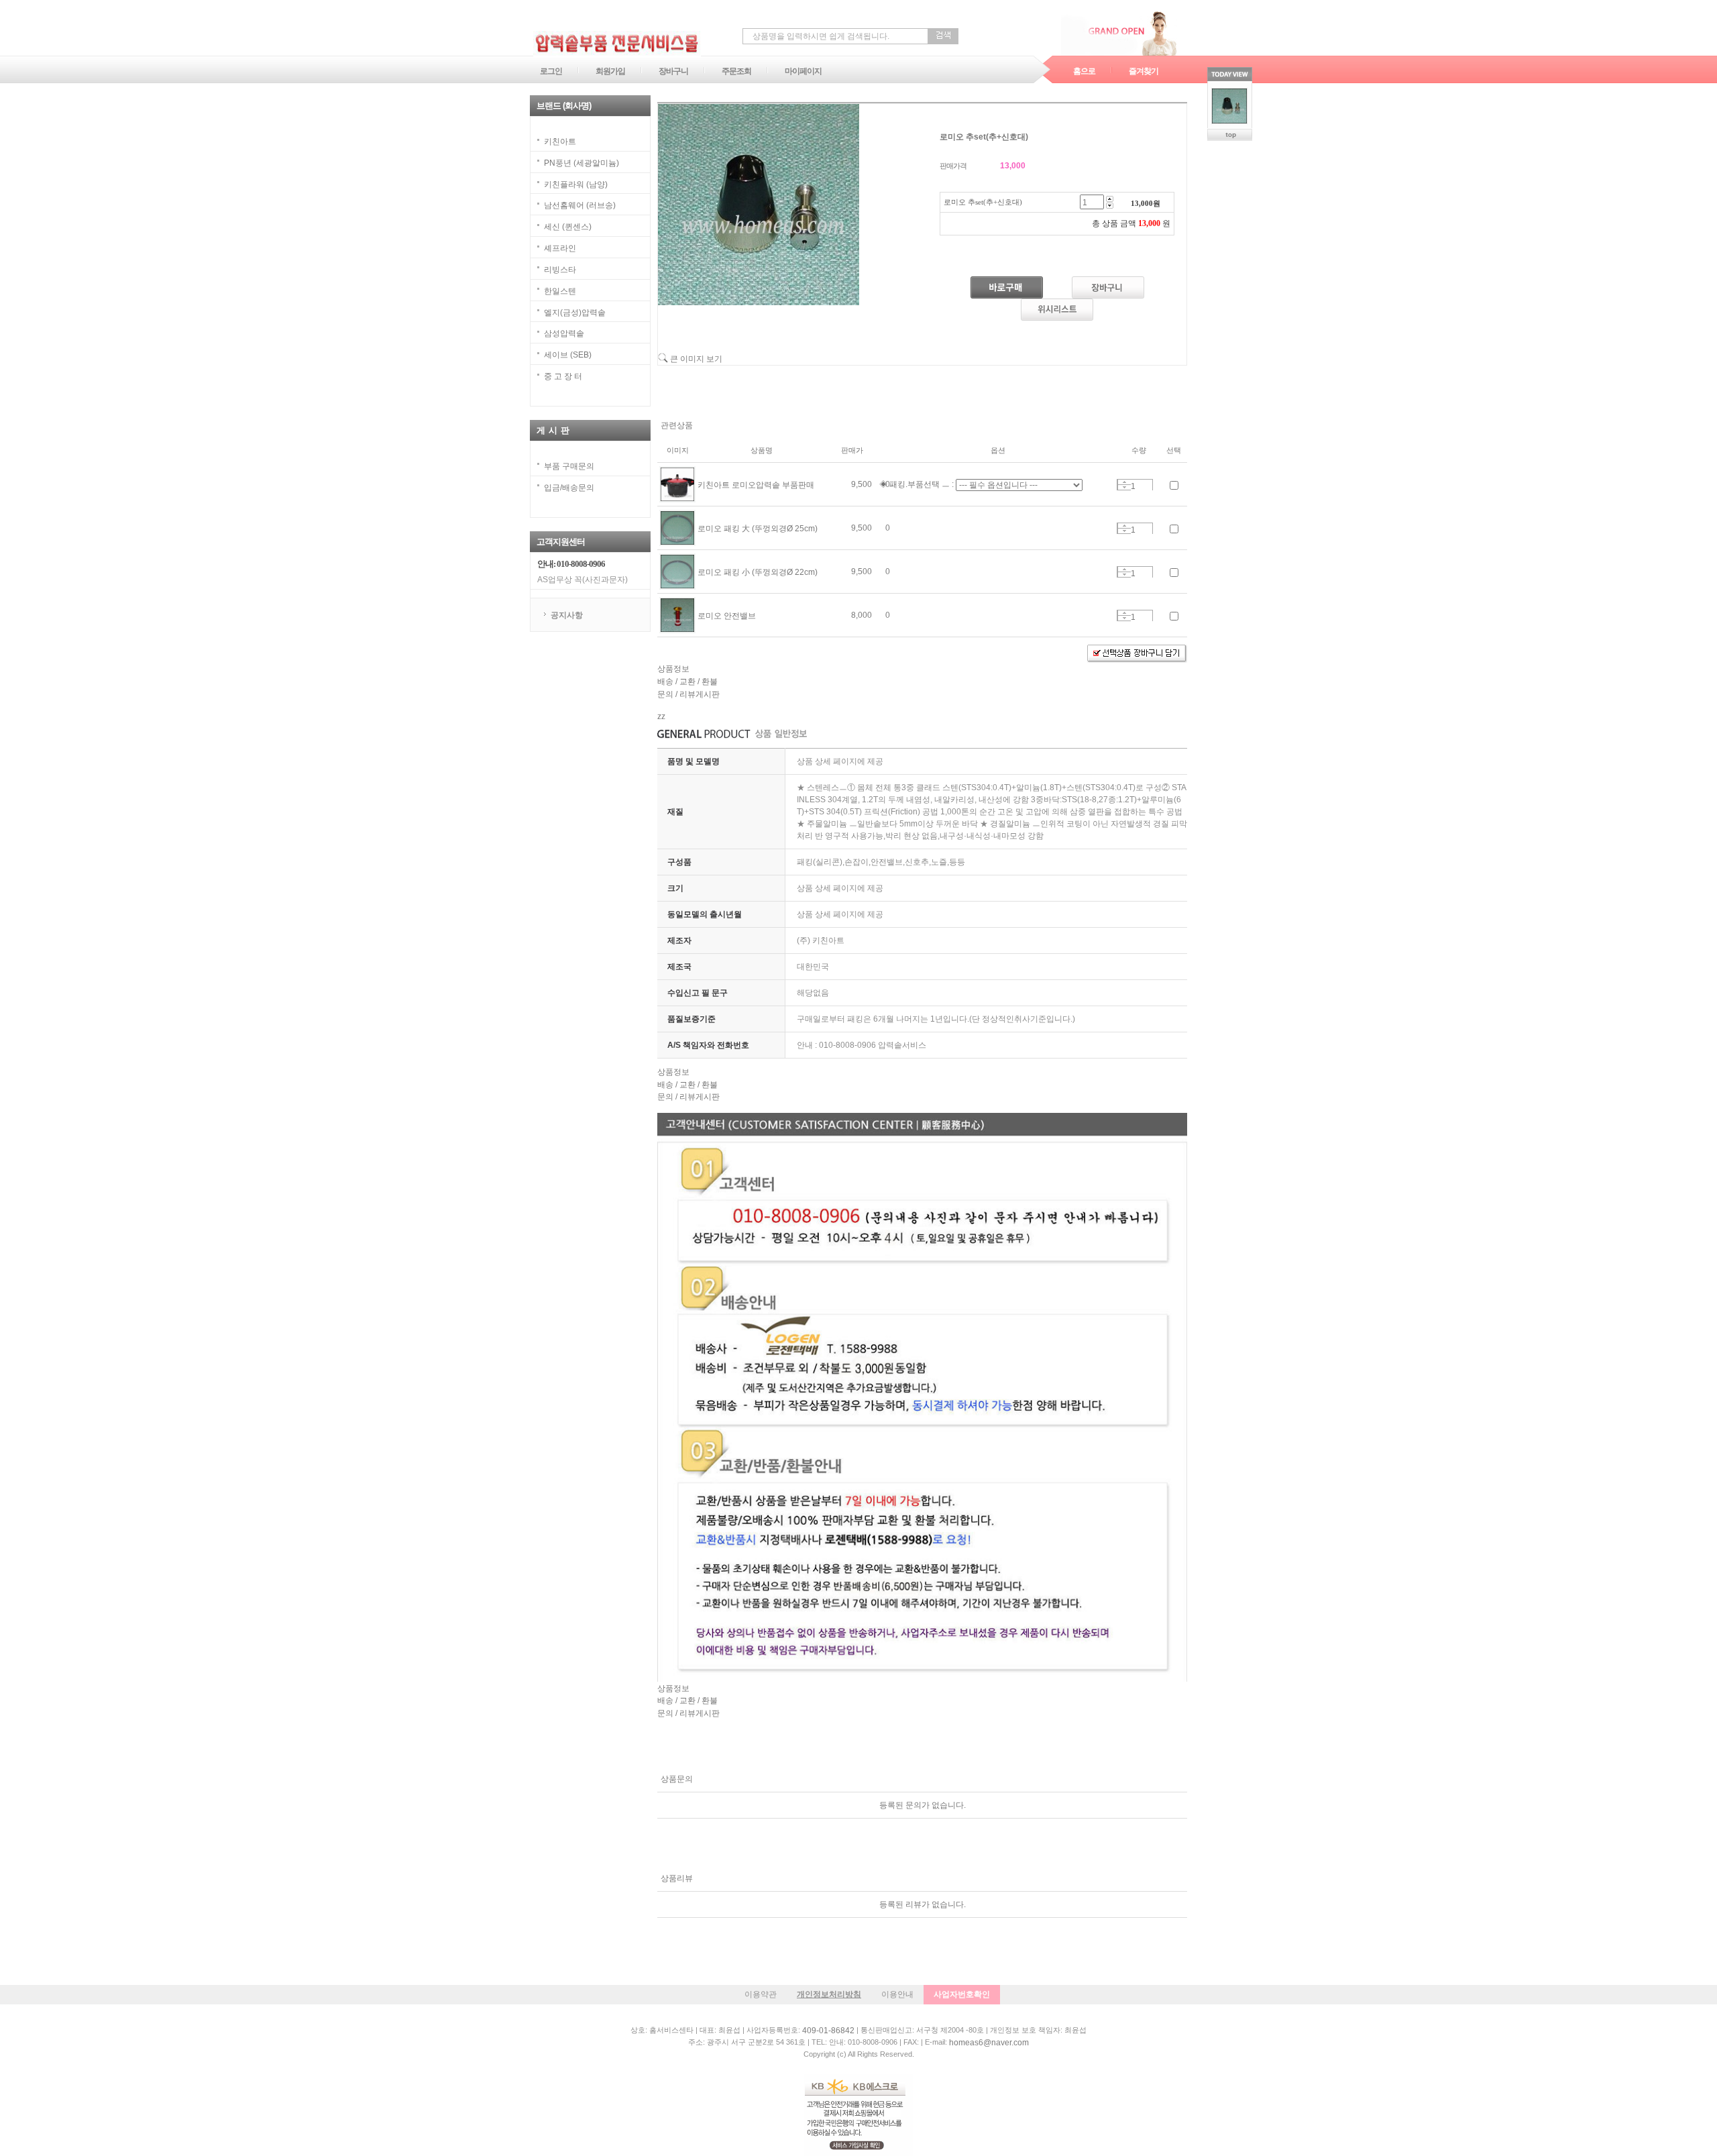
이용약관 (761, 1994)
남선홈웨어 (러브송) (580, 205)
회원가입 (610, 71)
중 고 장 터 (563, 376)
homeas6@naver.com (989, 2043)
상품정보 (673, 669)
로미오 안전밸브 (727, 616)
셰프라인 (560, 248)
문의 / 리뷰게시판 (688, 694)
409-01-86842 (828, 2031)
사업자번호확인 (962, 1994)
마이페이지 (803, 71)
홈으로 (1084, 71)
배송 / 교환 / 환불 (687, 682)
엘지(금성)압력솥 (575, 312)
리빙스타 (560, 270)
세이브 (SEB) (568, 355)
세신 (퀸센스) (568, 227)
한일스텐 (560, 291)
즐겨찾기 (1144, 71)
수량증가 (1124, 482)
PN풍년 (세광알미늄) (581, 163)
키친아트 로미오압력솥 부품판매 (756, 485)
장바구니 (673, 71)
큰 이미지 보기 (695, 359)
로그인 (551, 71)
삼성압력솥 (564, 333)
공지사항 (567, 615)
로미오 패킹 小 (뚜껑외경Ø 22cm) (758, 572)
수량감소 (1124, 487)
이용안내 (897, 1994)
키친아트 (560, 142)
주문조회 (736, 71)
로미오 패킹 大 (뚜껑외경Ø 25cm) (758, 529)
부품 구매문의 (569, 466)
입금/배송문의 (569, 488)
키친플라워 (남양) (576, 184)
